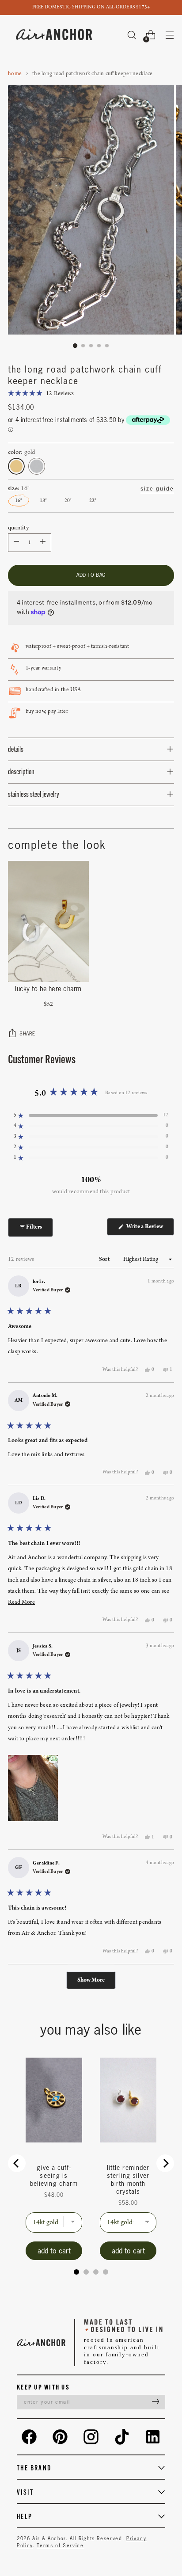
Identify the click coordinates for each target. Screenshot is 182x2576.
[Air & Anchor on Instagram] (91, 2437)
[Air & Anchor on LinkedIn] (153, 2437)
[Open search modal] (131, 35)
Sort (105, 1259)
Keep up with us (43, 2387)
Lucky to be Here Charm (48, 989)
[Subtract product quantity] (43, 543)
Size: (19, 489)
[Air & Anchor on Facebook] (29, 2437)
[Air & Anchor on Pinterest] (60, 2437)
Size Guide (157, 489)
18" (43, 501)
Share (27, 1033)
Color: (22, 452)
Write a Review (150, 1229)
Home (15, 74)
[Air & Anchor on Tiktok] (122, 2437)
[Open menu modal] (169, 35)
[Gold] (16, 466)
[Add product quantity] (16, 543)
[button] (41, 394)
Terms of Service (60, 2546)
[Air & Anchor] (54, 35)
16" (19, 501)
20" (68, 501)
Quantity (18, 528)
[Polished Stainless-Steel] (37, 466)
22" (93, 501)
